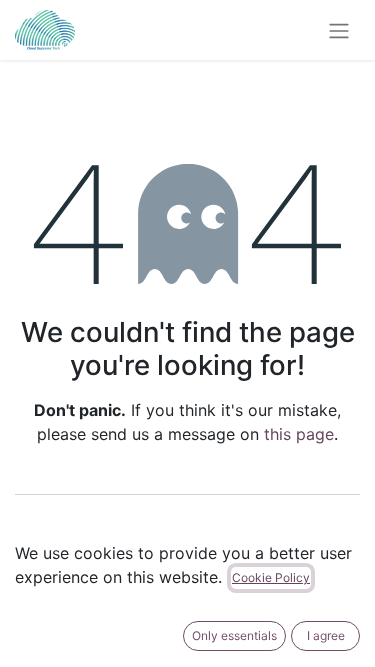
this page (299, 434)
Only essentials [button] (234, 635)
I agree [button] (326, 635)
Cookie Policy (271, 577)
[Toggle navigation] (339, 30)
